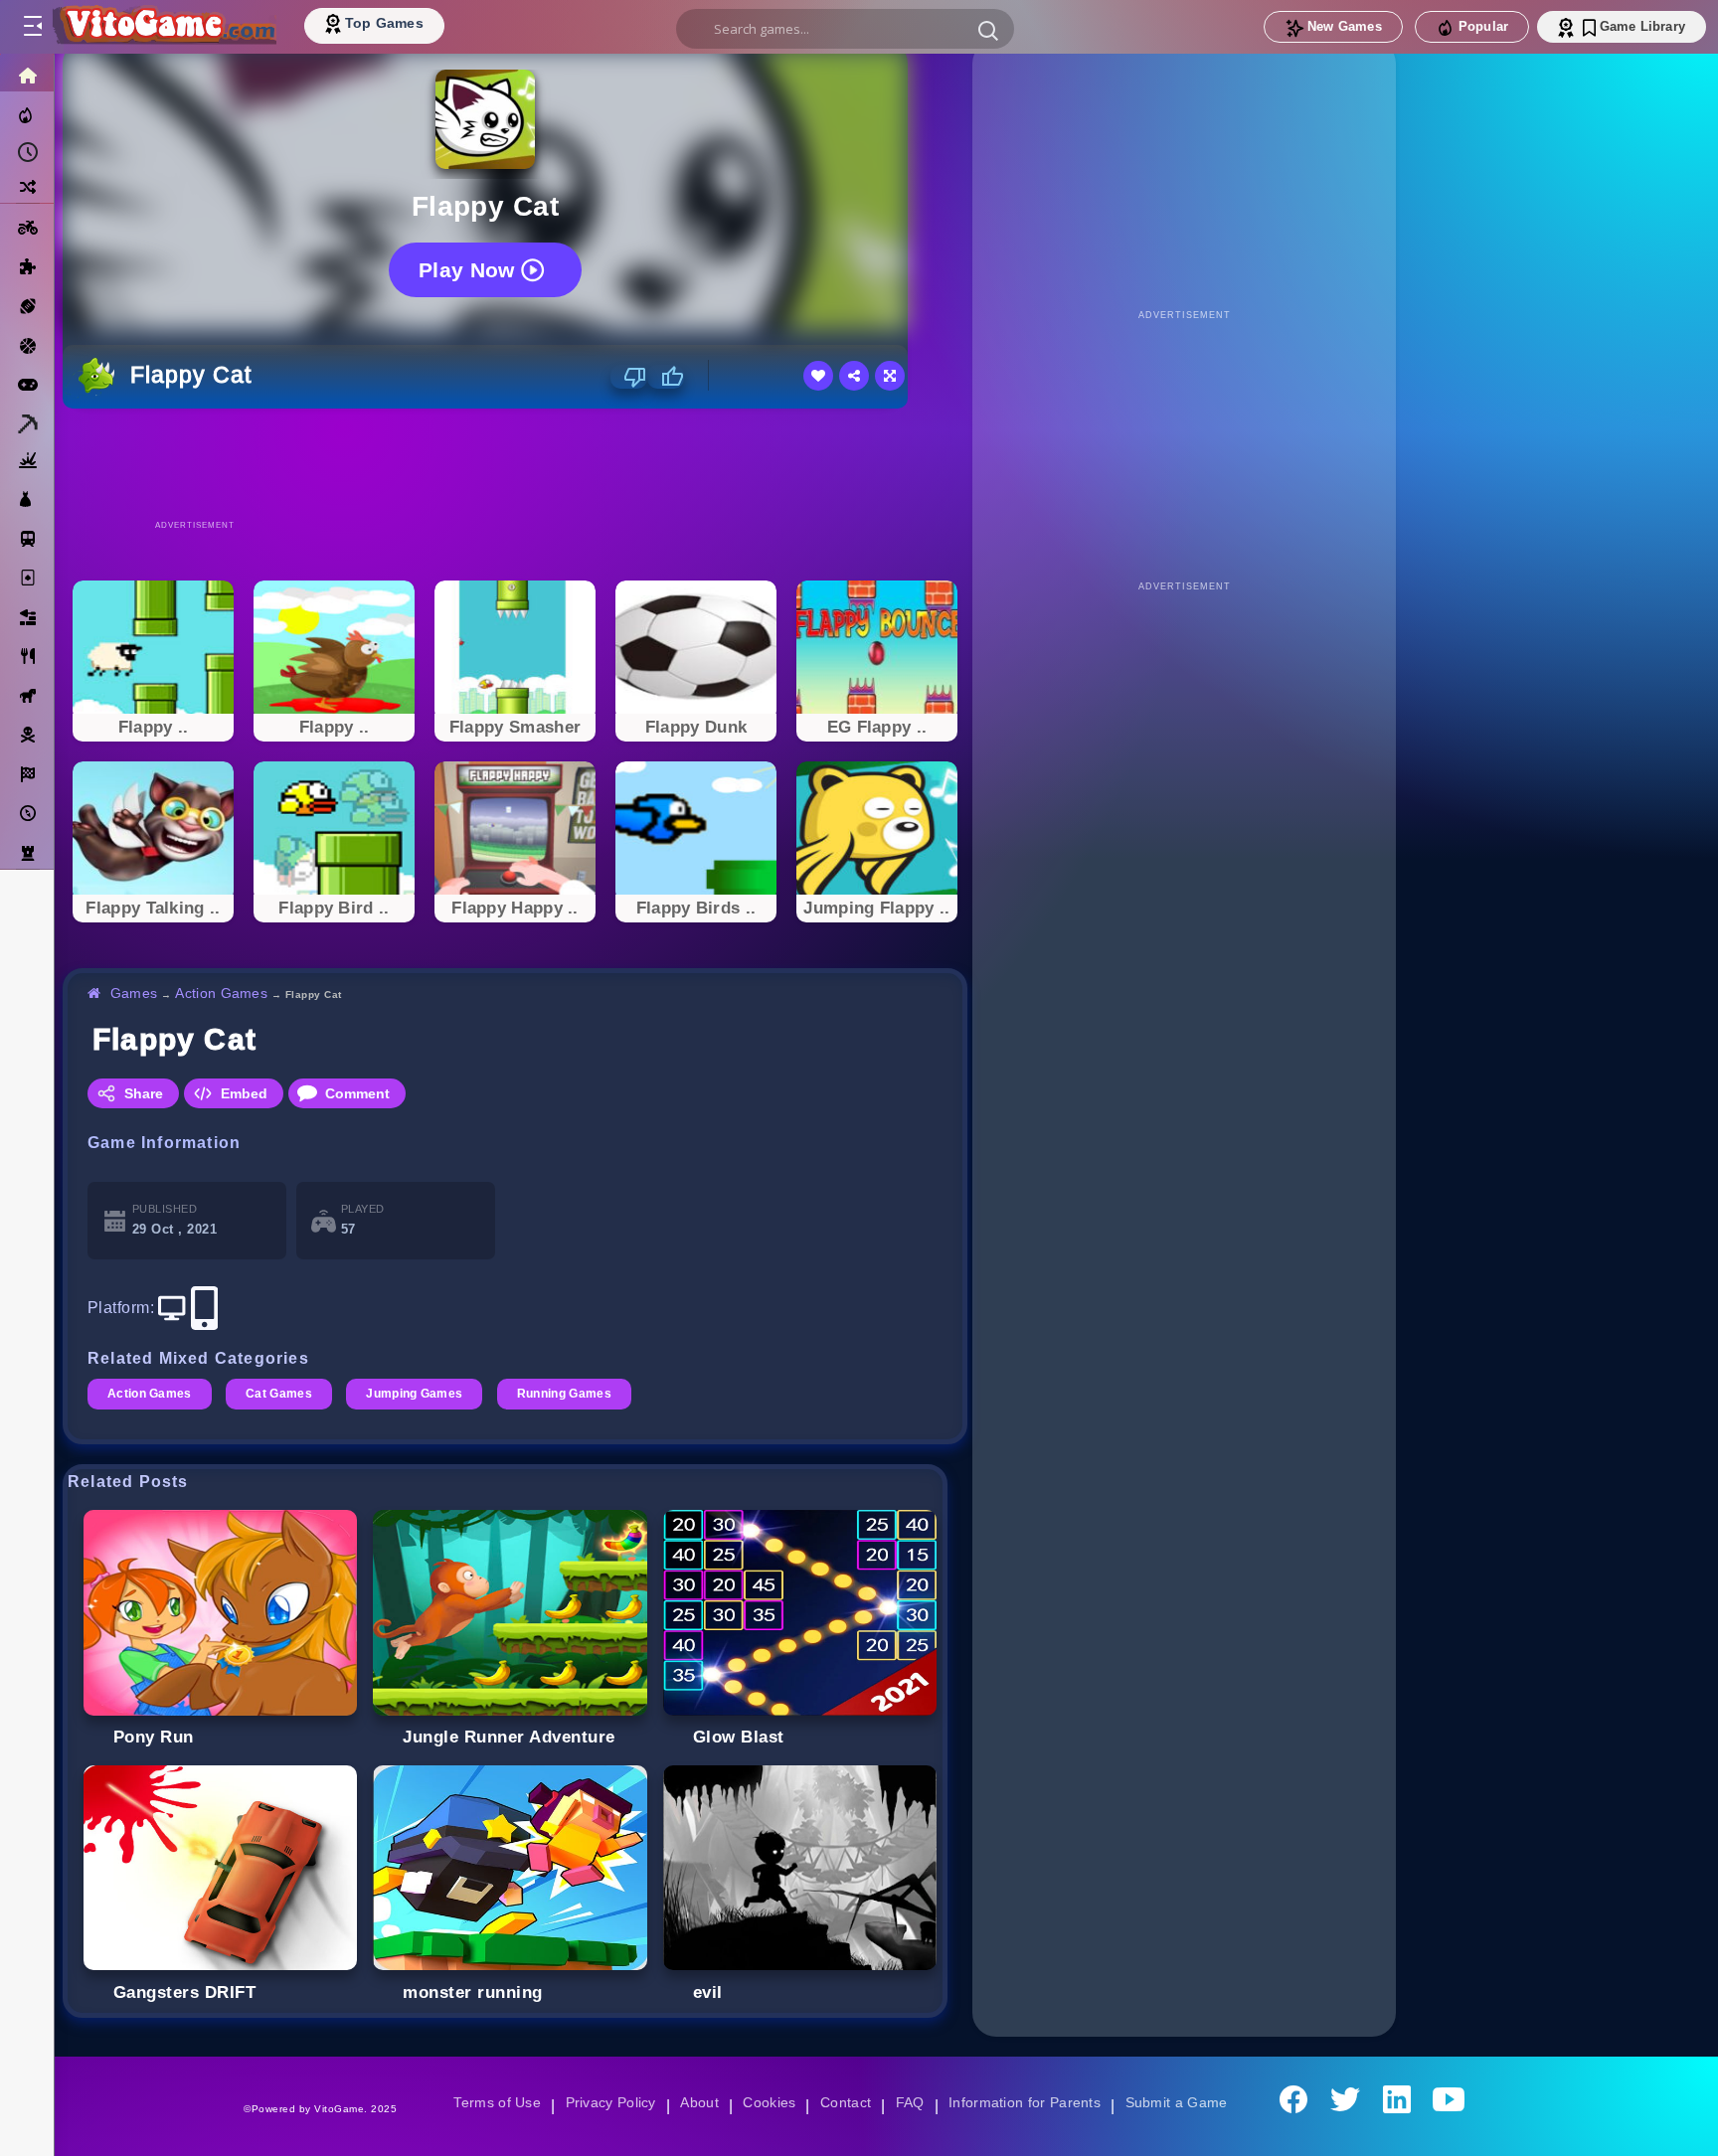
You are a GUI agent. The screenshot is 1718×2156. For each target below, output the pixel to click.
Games (135, 993)
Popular (1483, 26)
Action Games (224, 993)
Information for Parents (1028, 2102)
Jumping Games (419, 1394)
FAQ (911, 2102)
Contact (845, 2102)
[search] (845, 29)
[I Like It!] (666, 377)
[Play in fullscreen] (890, 376)
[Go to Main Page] (163, 27)
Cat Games (281, 1394)
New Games (1345, 26)
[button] (988, 30)
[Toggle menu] (32, 27)
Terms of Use (490, 2102)
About (696, 2102)
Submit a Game (1183, 2102)
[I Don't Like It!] (629, 377)
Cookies (768, 2102)
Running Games (571, 1394)
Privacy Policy (606, 2102)
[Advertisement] (515, 463)
